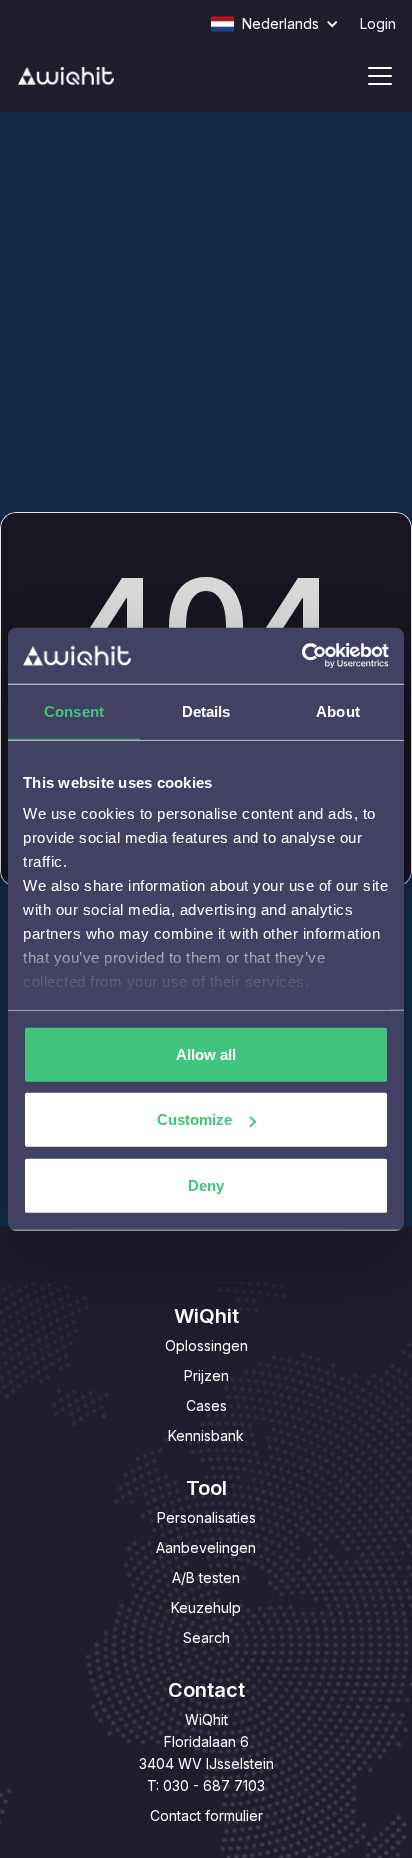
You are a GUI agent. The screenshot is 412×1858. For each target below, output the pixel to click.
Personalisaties (206, 1517)
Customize (194, 1119)
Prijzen (206, 1375)
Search (206, 1637)
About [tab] (338, 710)
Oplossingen (206, 1345)
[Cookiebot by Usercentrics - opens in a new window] (301, 656)
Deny (206, 1184)
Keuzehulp (206, 1607)
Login (378, 23)
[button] (285, 24)
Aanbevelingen (206, 1547)
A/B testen (206, 1577)
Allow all (206, 1053)
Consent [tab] (74, 710)
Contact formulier (206, 1815)
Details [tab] (206, 710)
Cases (206, 1405)
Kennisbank (206, 1435)
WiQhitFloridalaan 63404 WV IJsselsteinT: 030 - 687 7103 (206, 1752)
